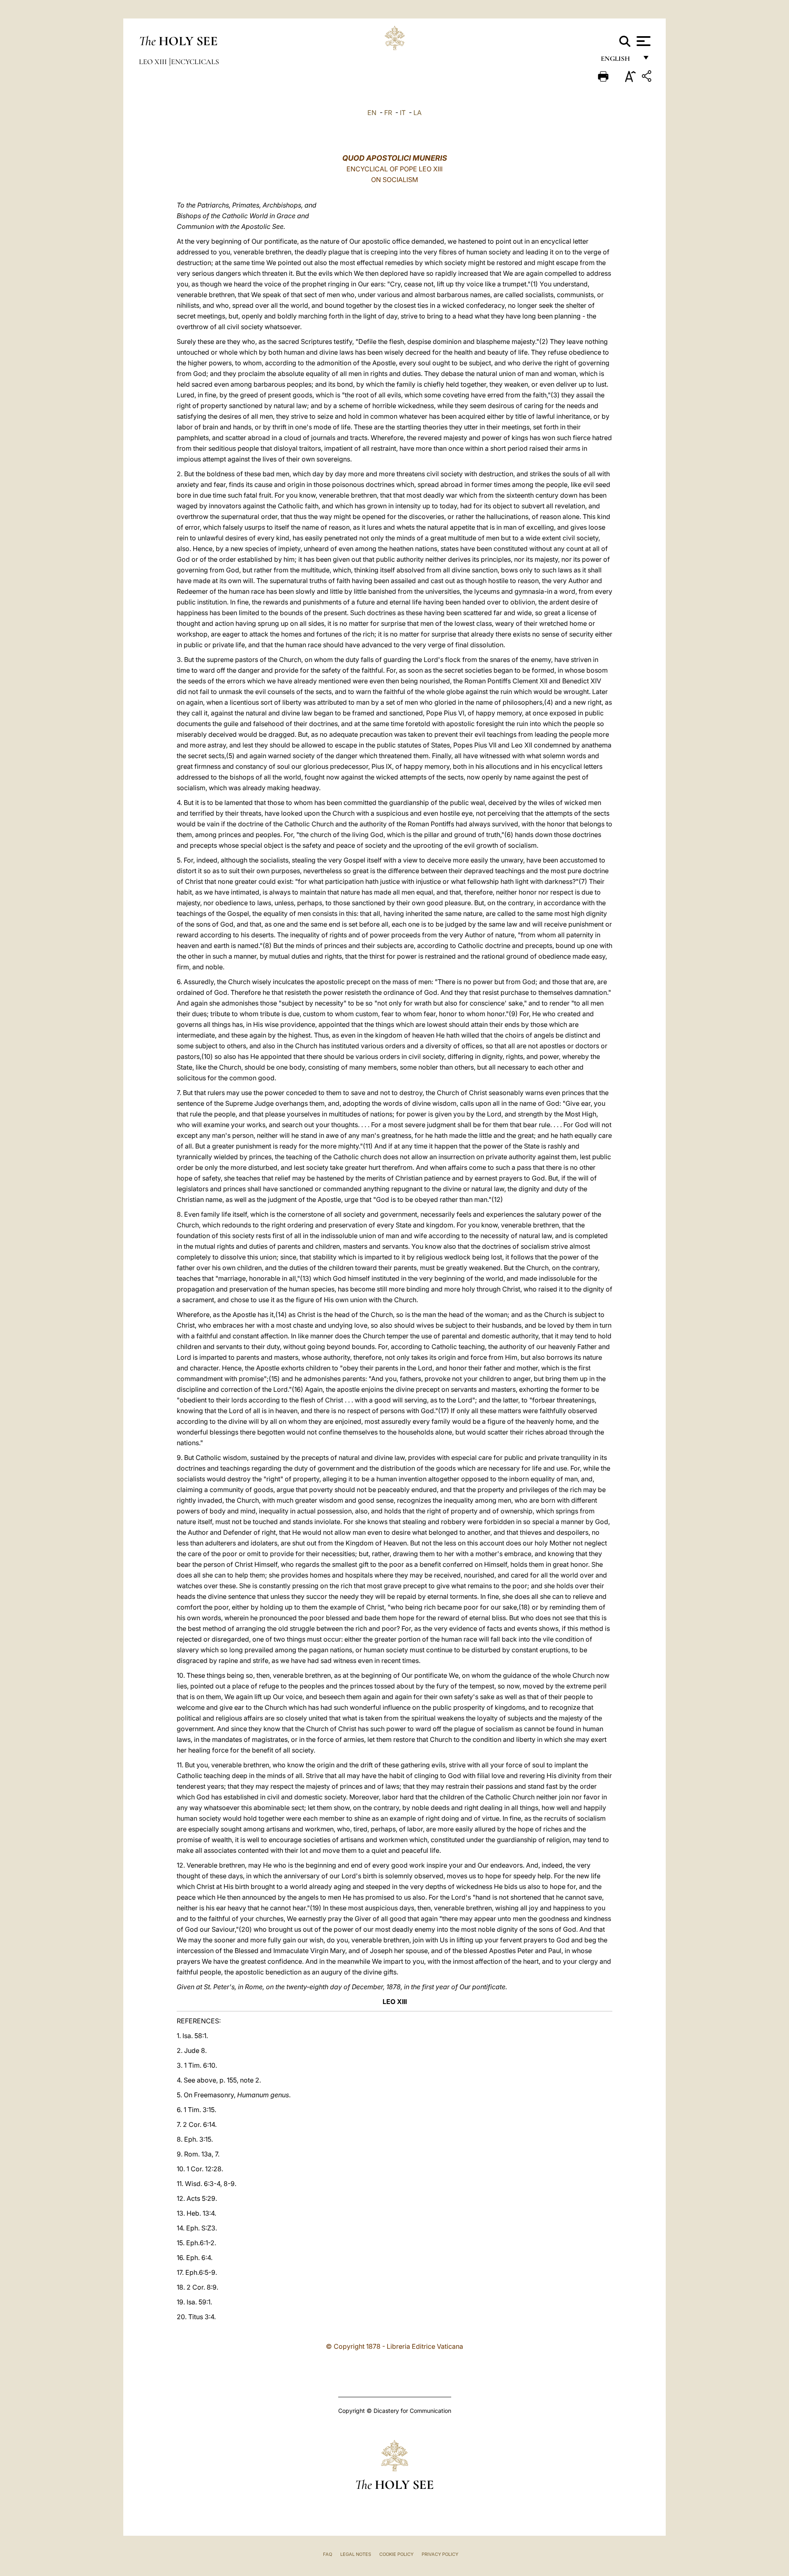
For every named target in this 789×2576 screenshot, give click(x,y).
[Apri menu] (643, 41)
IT (403, 113)
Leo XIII (154, 62)
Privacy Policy (440, 2554)
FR (388, 113)
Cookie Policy (396, 2554)
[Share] (648, 77)
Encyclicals (195, 62)
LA (418, 113)
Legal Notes (356, 2554)
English (619, 61)
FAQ (328, 2554)
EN (372, 113)
